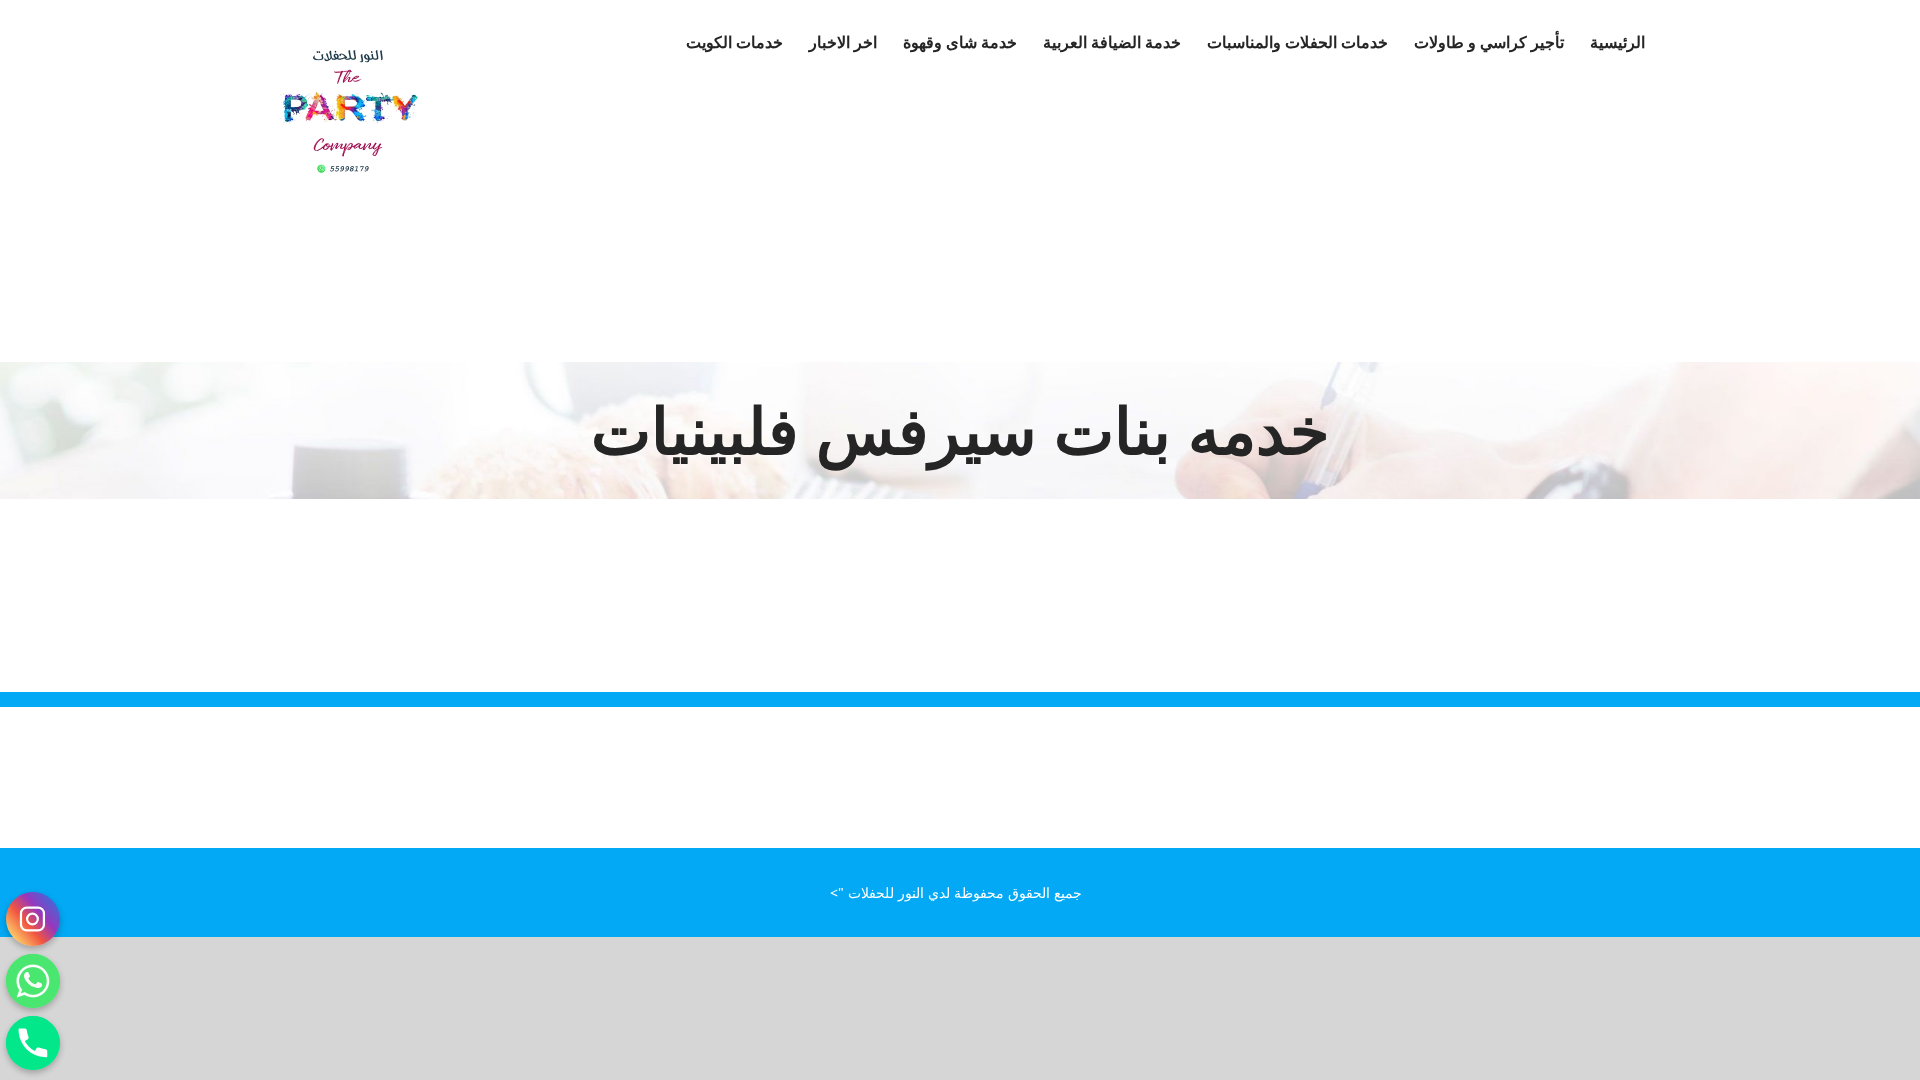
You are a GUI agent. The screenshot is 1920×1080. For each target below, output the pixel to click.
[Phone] (33, 1043)
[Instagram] (33, 919)
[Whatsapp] (33, 981)
